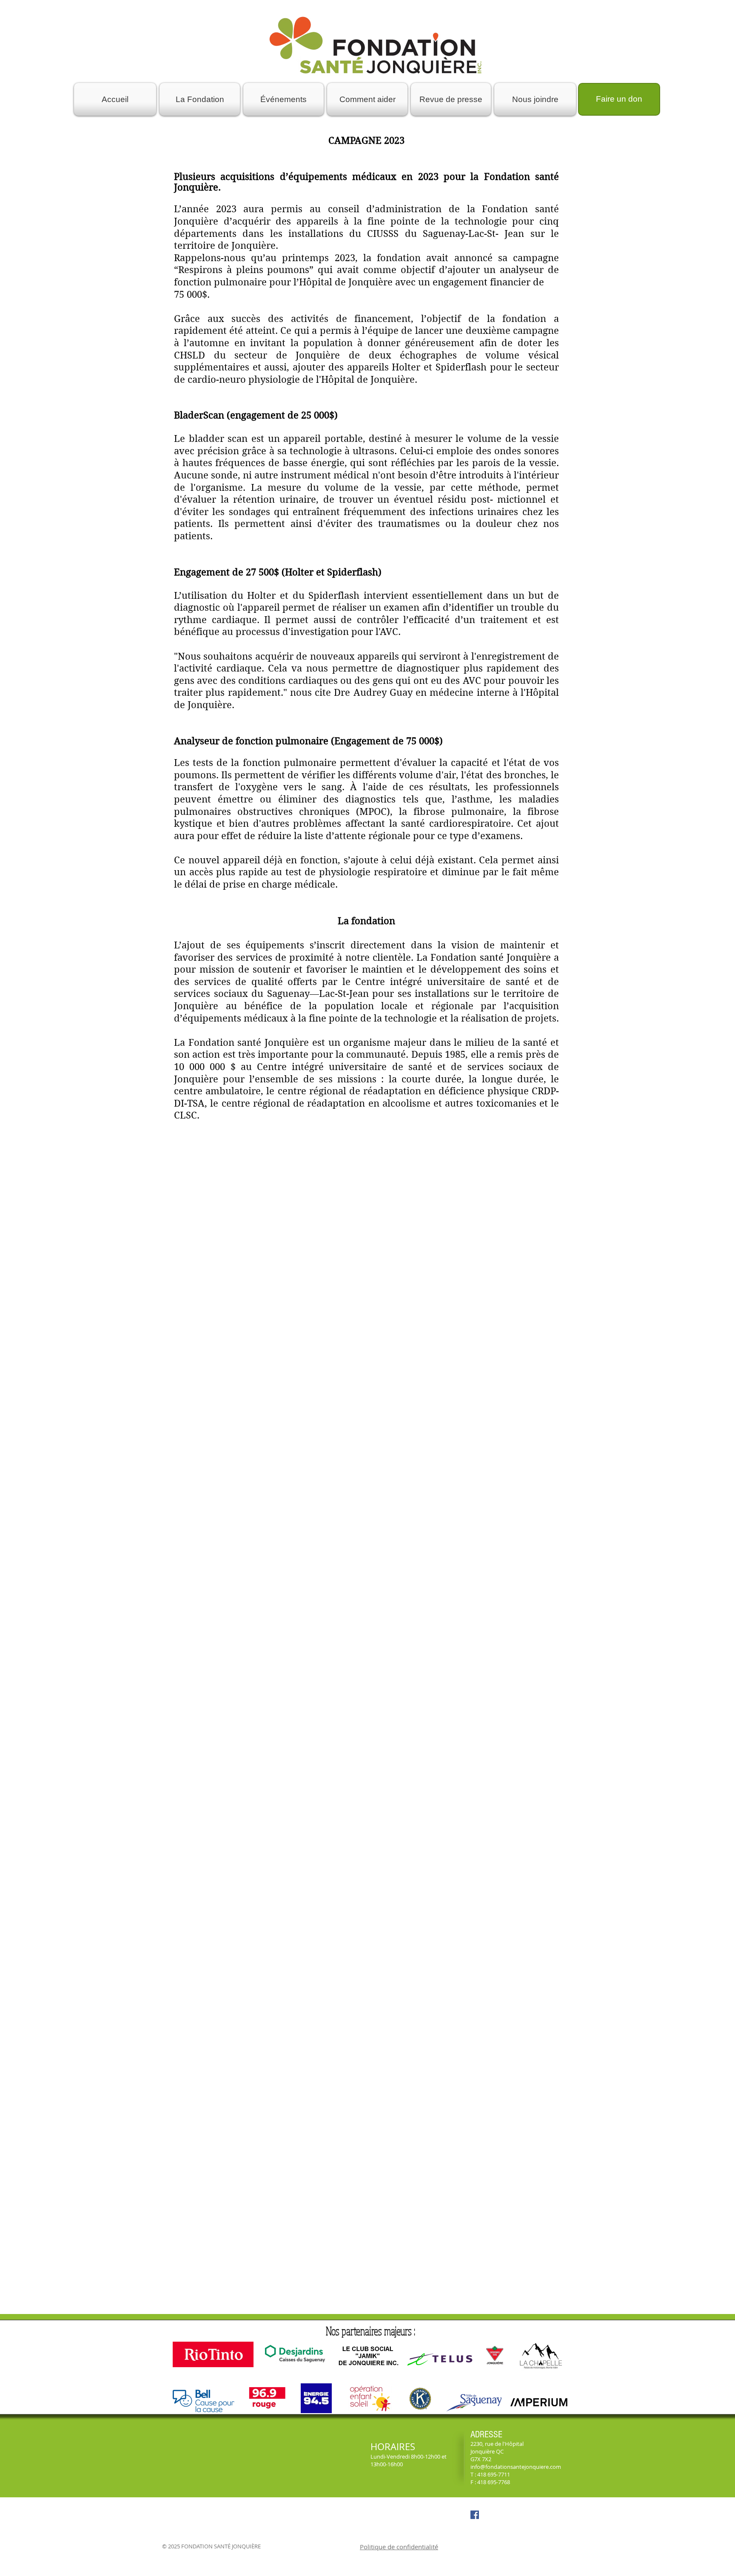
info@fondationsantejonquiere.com (516, 2467)
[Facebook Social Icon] (475, 2515)
